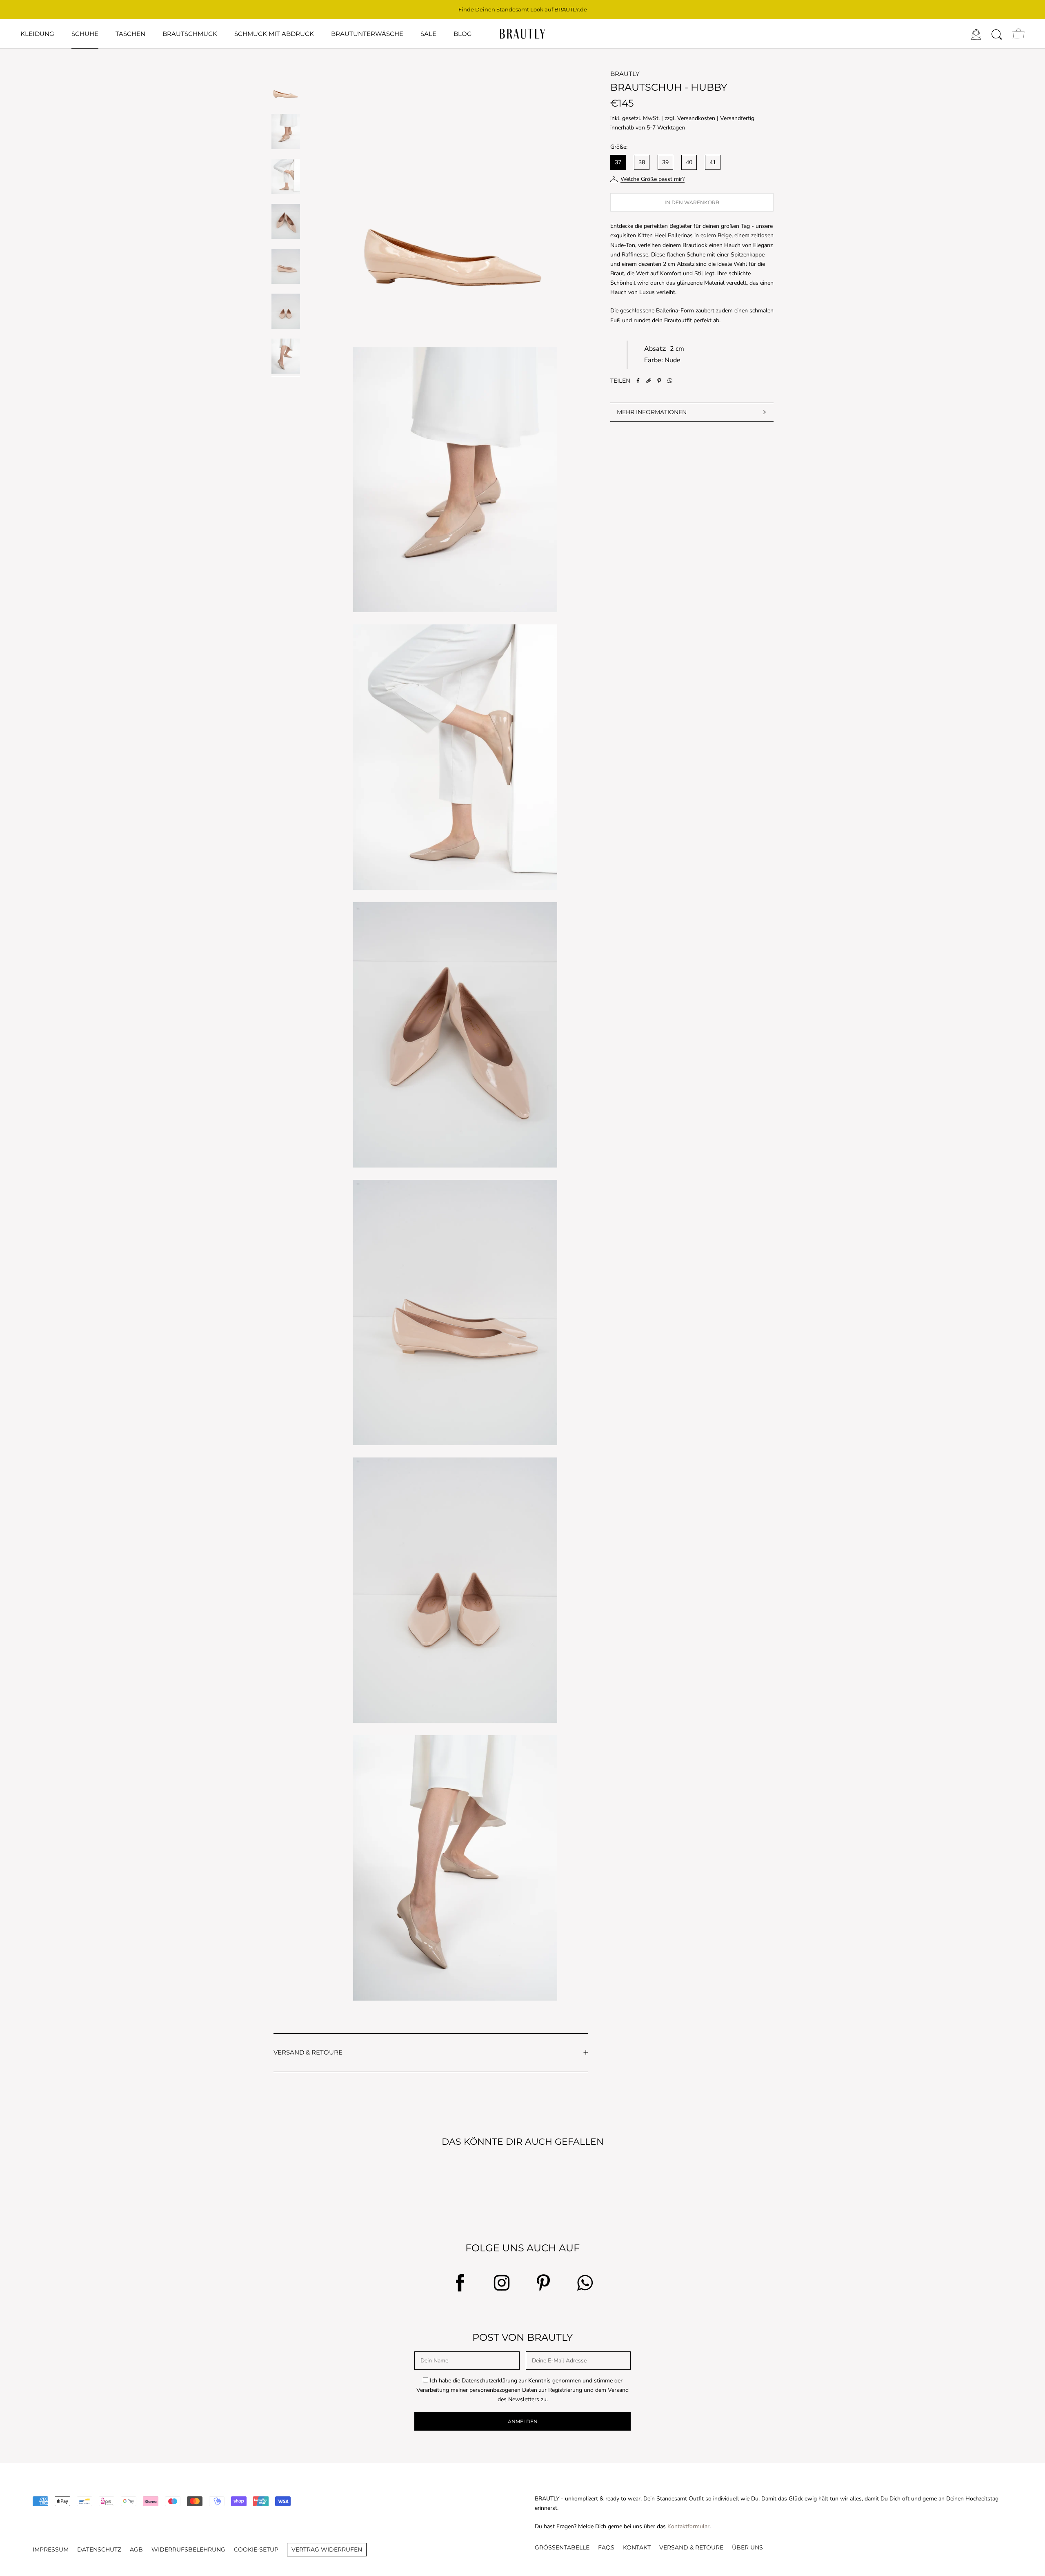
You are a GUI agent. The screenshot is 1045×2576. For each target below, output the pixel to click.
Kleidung (37, 34)
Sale (428, 34)
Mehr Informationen (652, 412)
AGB (136, 2549)
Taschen (130, 34)
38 (642, 162)
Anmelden (523, 2421)
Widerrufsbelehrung (188, 2549)
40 (689, 162)
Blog (463, 34)
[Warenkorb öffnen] (1018, 34)
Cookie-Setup (256, 2549)
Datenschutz (99, 2549)
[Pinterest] (659, 381)
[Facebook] (638, 381)
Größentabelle (562, 2547)
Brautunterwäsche (367, 34)
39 (665, 162)
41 (713, 162)
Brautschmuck (190, 34)
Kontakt (637, 2547)
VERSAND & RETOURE (308, 2052)
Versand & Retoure (691, 2547)
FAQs (606, 2547)
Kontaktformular (688, 2526)
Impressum (51, 2549)
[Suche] (997, 34)
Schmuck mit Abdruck (274, 34)
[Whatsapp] (670, 381)
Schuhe (85, 34)
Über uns (747, 2547)
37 (618, 162)
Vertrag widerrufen (327, 2549)
